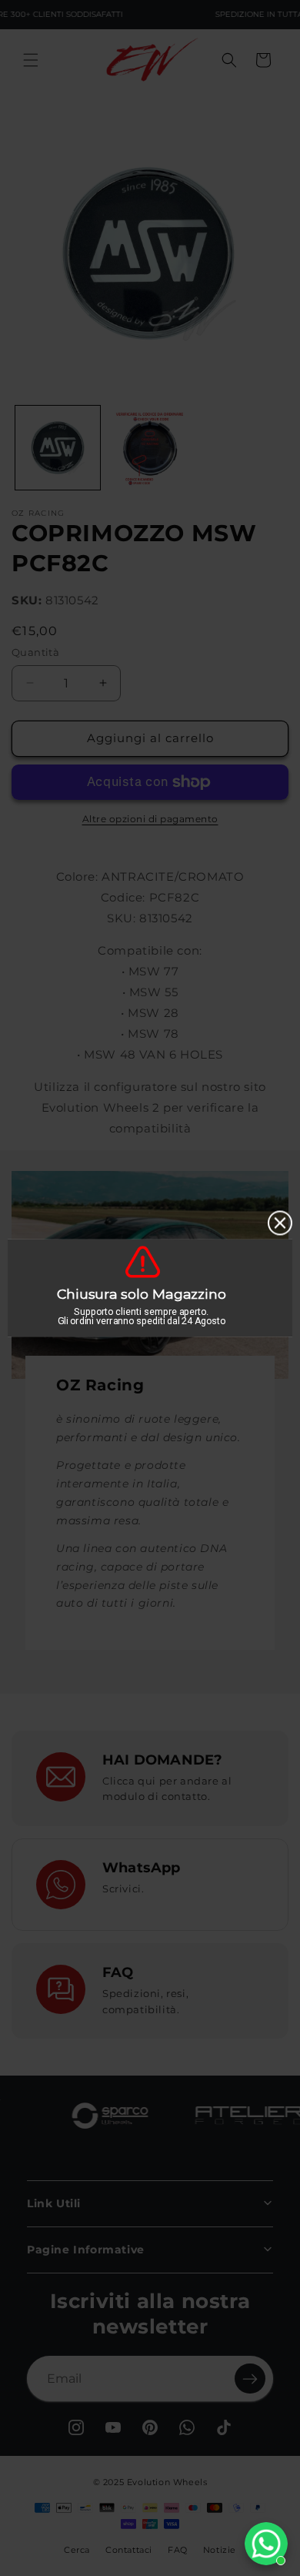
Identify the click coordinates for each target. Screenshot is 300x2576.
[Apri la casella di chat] (266, 2544)
